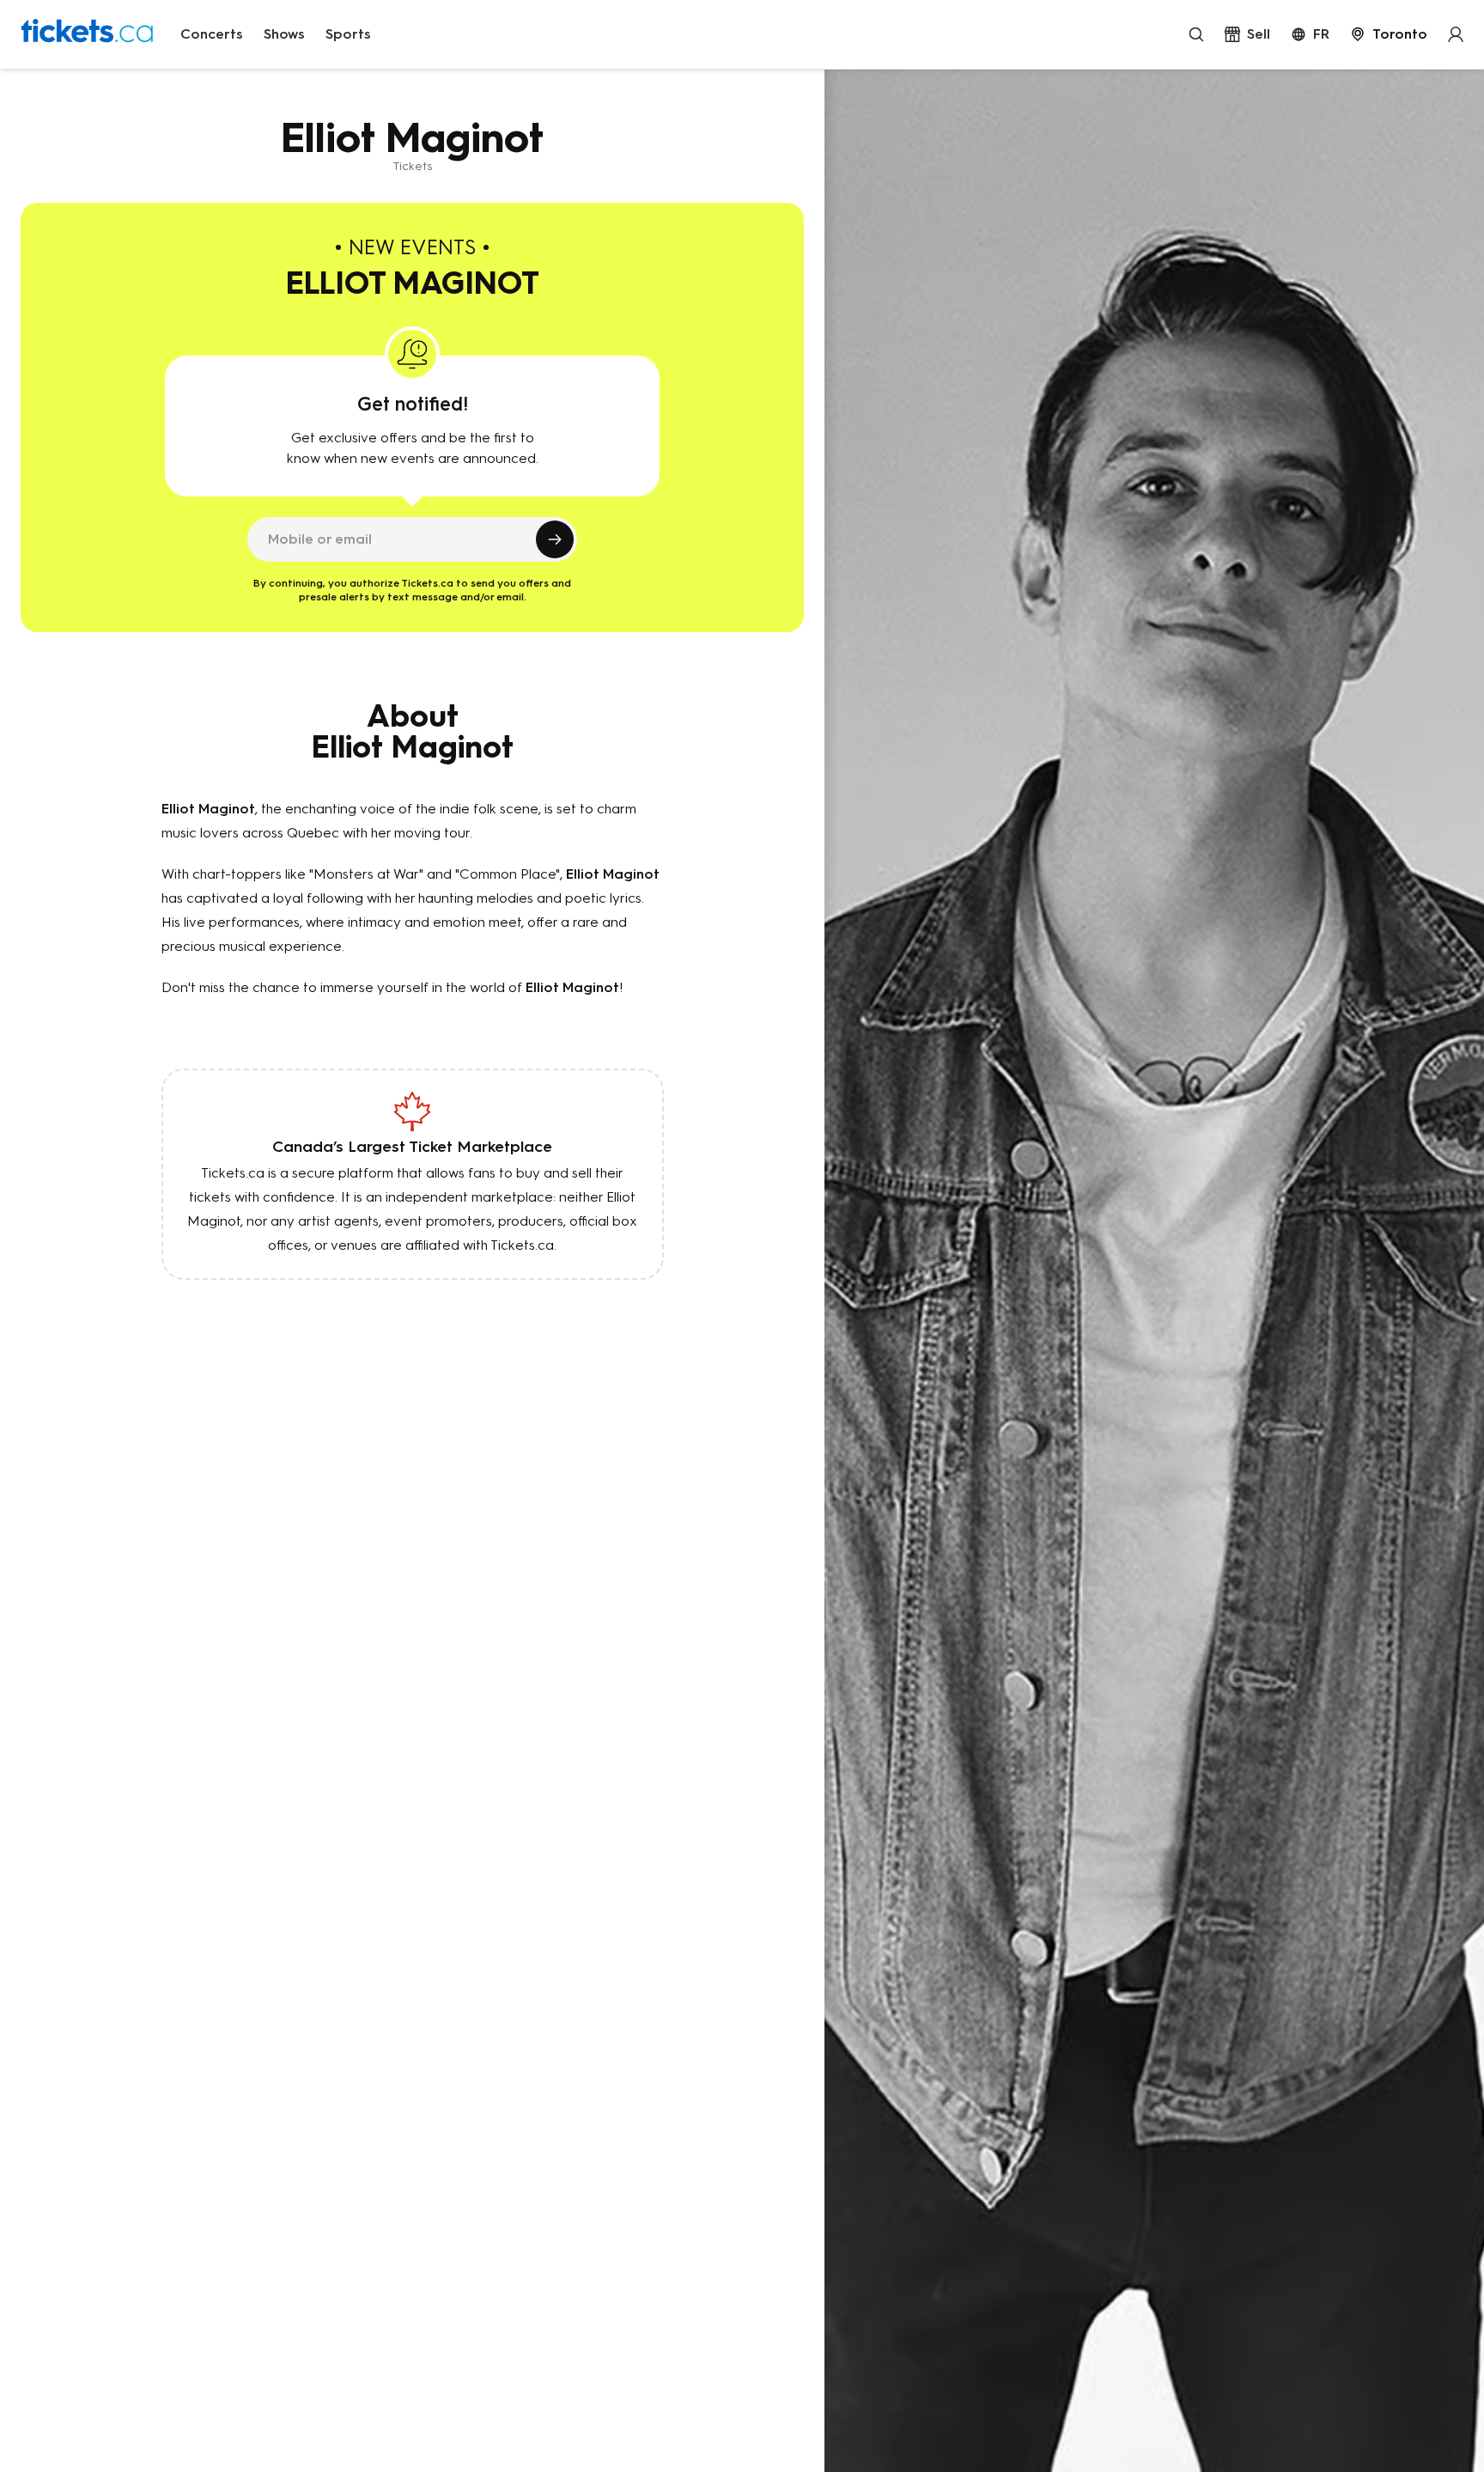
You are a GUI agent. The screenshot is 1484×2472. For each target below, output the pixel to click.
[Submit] (555, 539)
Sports (348, 34)
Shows (284, 34)
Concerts (212, 34)
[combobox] (1389, 34)
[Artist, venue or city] (1196, 34)
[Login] (1456, 34)
